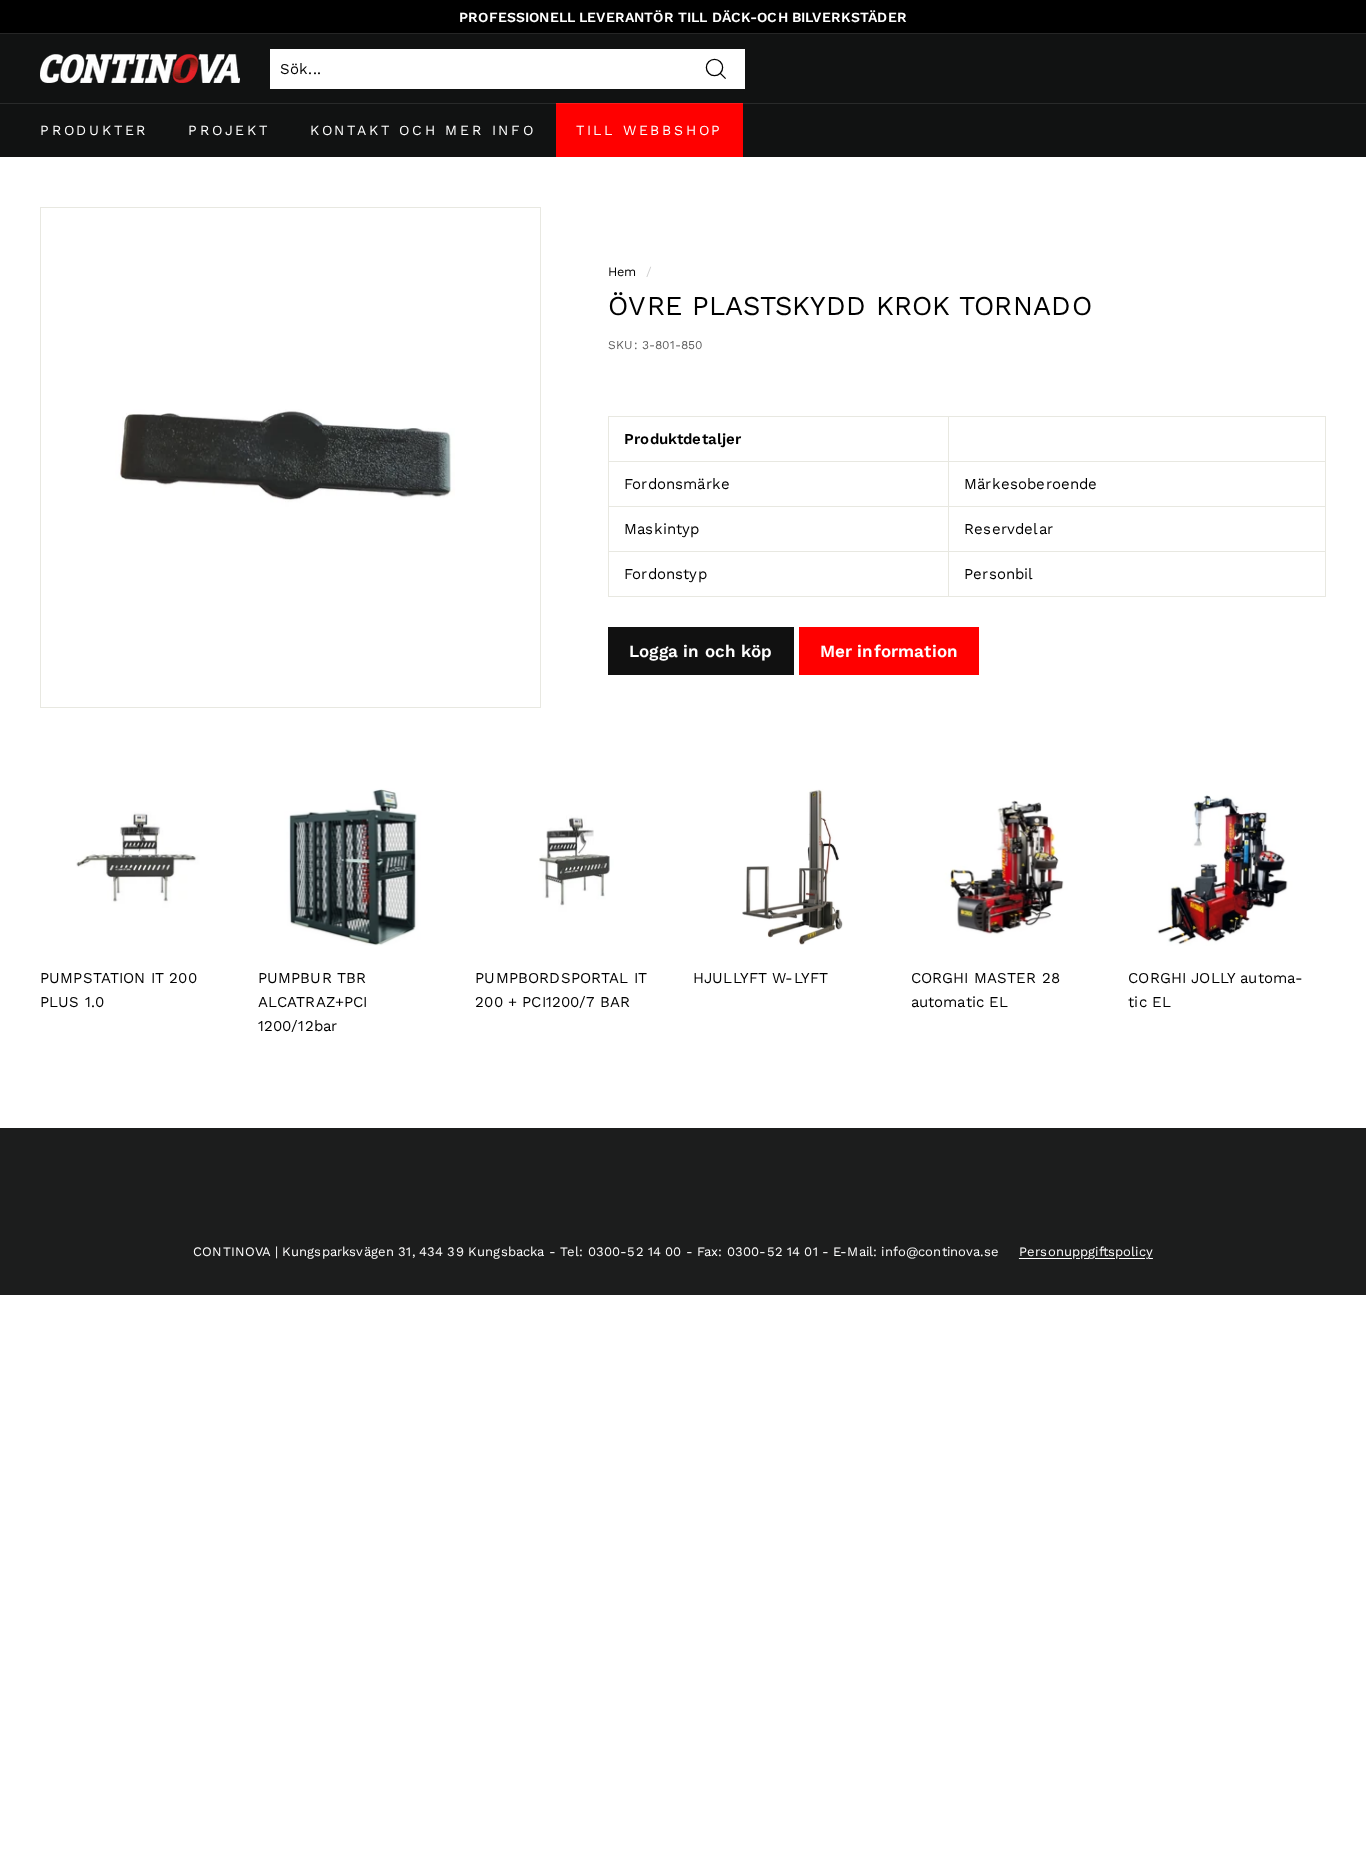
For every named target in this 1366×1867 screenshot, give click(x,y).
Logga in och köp (700, 651)
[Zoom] (290, 457)
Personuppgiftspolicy (1086, 1251)
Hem (622, 271)
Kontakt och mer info (423, 130)
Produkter (94, 130)
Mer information (889, 651)
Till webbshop (649, 130)
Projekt (229, 130)
